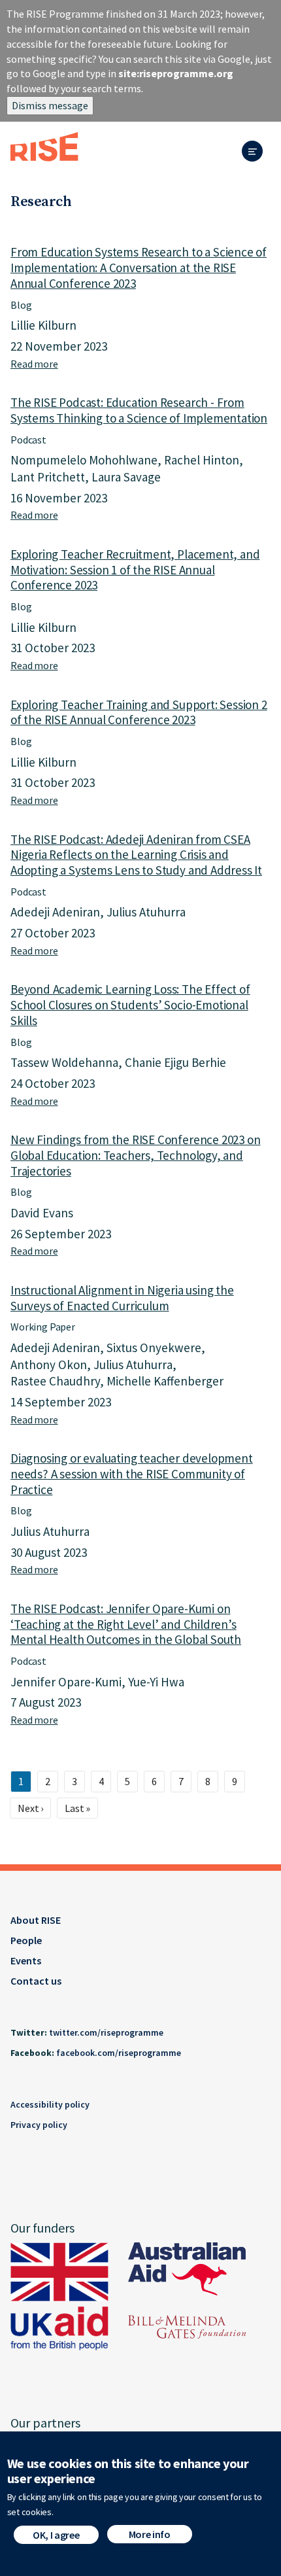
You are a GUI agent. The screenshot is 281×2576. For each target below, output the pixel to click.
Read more (34, 364)
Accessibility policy (50, 2104)
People (26, 1940)
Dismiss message (50, 105)
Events (26, 1960)
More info (150, 2534)
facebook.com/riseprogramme (119, 2053)
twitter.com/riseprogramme (106, 2032)
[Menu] (256, 152)
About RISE (36, 1920)
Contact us (36, 1981)
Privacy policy (39, 2125)
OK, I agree (56, 2535)
